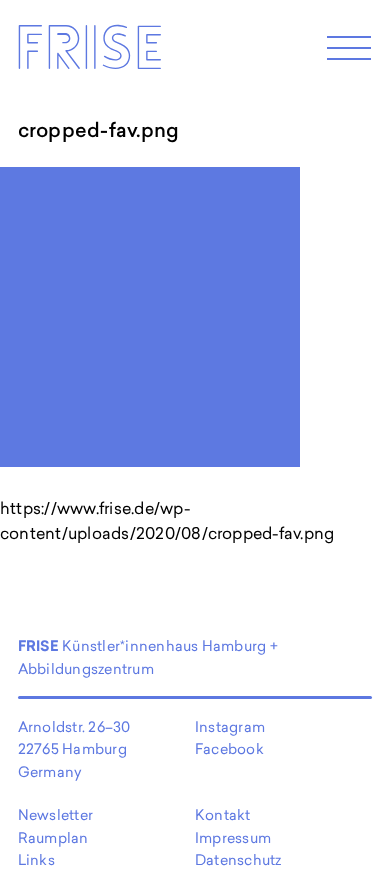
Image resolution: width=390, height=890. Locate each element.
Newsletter (55, 814)
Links (36, 859)
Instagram (230, 726)
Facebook (229, 748)
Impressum (233, 837)
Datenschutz (238, 859)
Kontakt (223, 814)
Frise (89, 53)
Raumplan (53, 837)
